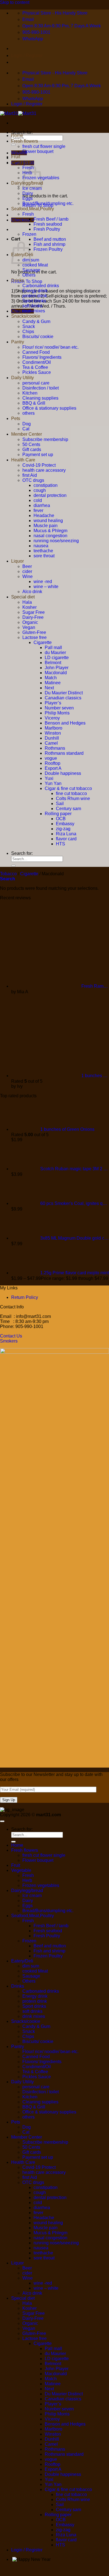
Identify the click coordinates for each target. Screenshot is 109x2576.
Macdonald (56, 673)
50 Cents (31, 444)
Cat (26, 429)
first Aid (30, 475)
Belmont (53, 663)
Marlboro (54, 728)
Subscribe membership (45, 439)
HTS (61, 844)
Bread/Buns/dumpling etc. (48, 203)
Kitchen (30, 393)
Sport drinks (34, 301)
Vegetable (21, 162)
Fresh (28, 214)
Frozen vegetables (41, 1885)
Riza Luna (66, 834)
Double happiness (63, 773)
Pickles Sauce (37, 372)
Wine (28, 576)
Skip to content (15, 2)
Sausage (31, 270)
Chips (28, 332)
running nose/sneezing (56, 541)
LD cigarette (57, 658)
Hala (27, 602)
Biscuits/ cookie (38, 337)
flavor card (66, 839)
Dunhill (52, 738)
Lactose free (35, 637)
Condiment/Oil (37, 362)
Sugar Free (34, 612)
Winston (53, 733)
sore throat (44, 556)
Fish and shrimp (49, 244)
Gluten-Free (34, 632)
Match (51, 678)
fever (38, 510)
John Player (57, 668)
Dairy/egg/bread (27, 1890)
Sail (60, 804)
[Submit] (13, 145)
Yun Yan (53, 783)
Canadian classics (63, 698)
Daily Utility (22, 378)
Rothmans (55, 748)
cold (38, 500)
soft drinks (32, 306)
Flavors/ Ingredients (42, 357)
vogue (51, 758)
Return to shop (27, 281)
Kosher (29, 607)
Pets (16, 418)
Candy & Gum (36, 321)
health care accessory (44, 470)
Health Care (23, 460)
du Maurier (55, 653)
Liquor (17, 561)
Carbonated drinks (41, 286)
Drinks (18, 280)
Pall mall (53, 647)
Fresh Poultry (47, 229)
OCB (61, 819)
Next (49, 688)
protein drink (35, 296)
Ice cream (32, 188)
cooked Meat (35, 265)
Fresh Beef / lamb (51, 219)
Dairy (28, 193)
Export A (53, 768)
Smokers (9, 1341)
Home (17, 135)
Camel (51, 743)
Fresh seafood (48, 224)
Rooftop (53, 763)
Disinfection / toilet (41, 388)
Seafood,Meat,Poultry (33, 209)
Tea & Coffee (35, 367)
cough (40, 490)
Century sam (68, 809)
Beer (27, 566)
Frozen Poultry (48, 249)
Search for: (22, 132)
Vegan (29, 627)
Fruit (16, 157)
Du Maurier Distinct (64, 693)
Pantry (18, 342)
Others (29, 275)
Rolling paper (58, 814)
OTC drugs (33, 480)
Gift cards (32, 450)
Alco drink (32, 592)
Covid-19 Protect (39, 465)
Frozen (29, 234)
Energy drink (35, 291)
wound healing (48, 521)
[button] (8, 879)
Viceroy (52, 718)
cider (27, 571)
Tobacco (8, 874)
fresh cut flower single (44, 146)
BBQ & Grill (34, 403)
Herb (27, 1880)
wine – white (46, 587)
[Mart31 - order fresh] (18, 113)
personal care (36, 383)
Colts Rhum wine (73, 798)
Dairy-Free (33, 617)
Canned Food (36, 352)
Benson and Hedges (65, 723)
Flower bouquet (38, 151)
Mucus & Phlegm (50, 531)
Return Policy (25, 1297)
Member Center (27, 434)
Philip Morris (57, 713)
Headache (44, 516)
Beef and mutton (50, 239)
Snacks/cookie (26, 316)
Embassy (65, 824)
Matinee (53, 683)
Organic (30, 622)
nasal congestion (50, 536)
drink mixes (34, 311)
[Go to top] (2, 1821)
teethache (43, 551)
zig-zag (63, 829)
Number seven (59, 708)
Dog (27, 424)
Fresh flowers (25, 141)
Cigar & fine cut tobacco (68, 788)
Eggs (28, 198)
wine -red (43, 582)
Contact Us (11, 1336)
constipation (46, 485)
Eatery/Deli (22, 1961)
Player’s (53, 703)
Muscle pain (46, 526)
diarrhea (42, 505)
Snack (29, 326)
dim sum (31, 1966)
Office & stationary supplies (49, 408)
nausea (41, 546)
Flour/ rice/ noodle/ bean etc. (50, 347)
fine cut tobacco (71, 793)
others (29, 413)
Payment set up (38, 455)
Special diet (23, 597)
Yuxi (49, 778)
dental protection (50, 495)
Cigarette (43, 642)
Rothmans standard (64, 753)
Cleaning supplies (40, 398)
